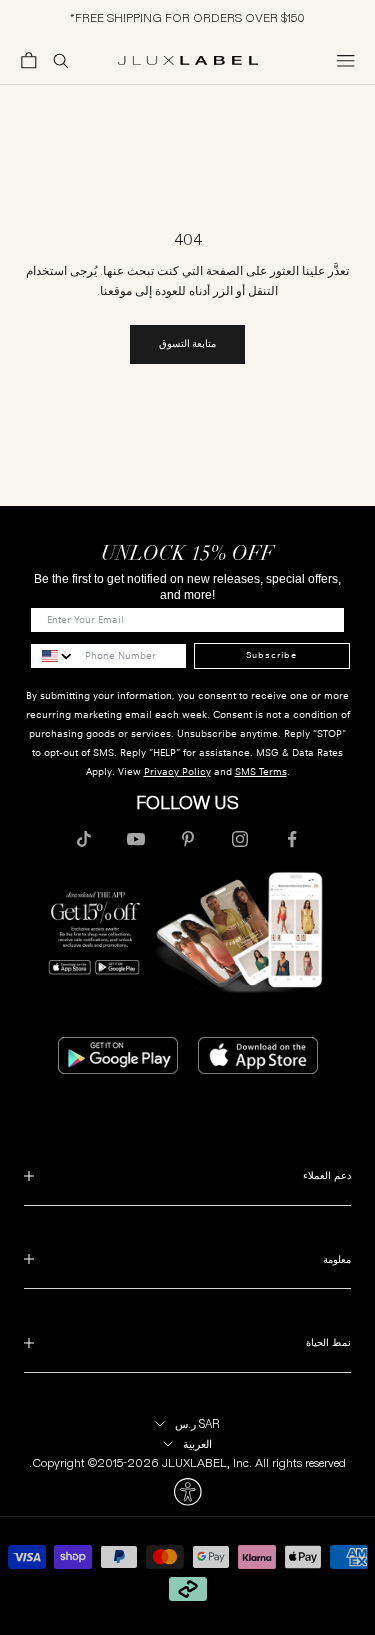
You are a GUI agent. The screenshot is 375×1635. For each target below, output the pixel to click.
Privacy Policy (177, 771)
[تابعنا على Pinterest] (188, 839)
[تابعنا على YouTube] (136, 839)
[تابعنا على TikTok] (84, 839)
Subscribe (271, 655)
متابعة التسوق (187, 343)
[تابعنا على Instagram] (240, 839)
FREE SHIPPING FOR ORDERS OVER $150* (187, 17)
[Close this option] (187, 1492)
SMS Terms (261, 771)
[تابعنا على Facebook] (292, 839)
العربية (197, 1444)
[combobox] (53, 656)
